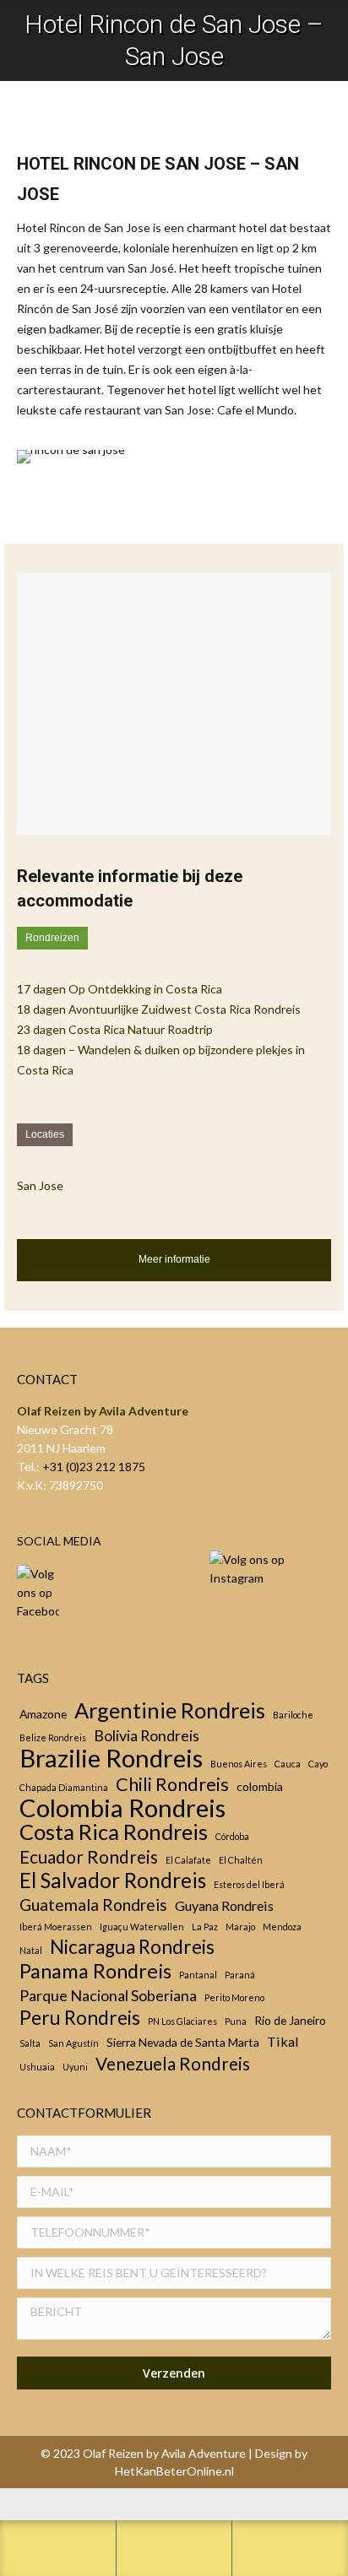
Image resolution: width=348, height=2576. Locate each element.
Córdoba (232, 1836)
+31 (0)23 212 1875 (94, 1467)
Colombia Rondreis (122, 1808)
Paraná (240, 1975)
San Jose (40, 1185)
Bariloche (293, 1715)
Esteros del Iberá (249, 1884)
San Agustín (73, 2043)
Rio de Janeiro (290, 2020)
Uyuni (75, 2067)
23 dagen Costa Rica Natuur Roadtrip (115, 1029)
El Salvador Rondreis (113, 1881)
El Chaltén (241, 1860)
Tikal (283, 2041)
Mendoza (282, 1927)
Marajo (240, 1927)
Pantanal (198, 1975)
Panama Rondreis (95, 1971)
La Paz (205, 1927)
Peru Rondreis (80, 2018)
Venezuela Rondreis (173, 2064)
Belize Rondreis (53, 1737)
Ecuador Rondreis (89, 1857)
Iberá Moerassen (56, 1927)
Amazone (43, 1714)
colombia (260, 1786)
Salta (30, 2043)
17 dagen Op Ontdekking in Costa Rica (120, 989)
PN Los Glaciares (182, 2021)
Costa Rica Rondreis (114, 1832)
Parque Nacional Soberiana (108, 1995)
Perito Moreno (234, 1997)
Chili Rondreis (172, 1784)
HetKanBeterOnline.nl (174, 2471)
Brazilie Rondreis (111, 1758)
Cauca (288, 1764)
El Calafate (188, 1860)
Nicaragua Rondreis (132, 1947)
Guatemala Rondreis (93, 1905)
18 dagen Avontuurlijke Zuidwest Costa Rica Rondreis (159, 1009)
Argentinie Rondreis (170, 1710)
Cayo (318, 1764)
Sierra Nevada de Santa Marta (183, 2042)
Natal (31, 1950)
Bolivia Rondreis (147, 1735)
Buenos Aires (239, 1764)
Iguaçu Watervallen (142, 1927)
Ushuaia (37, 2067)
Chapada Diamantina (64, 1787)
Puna (236, 2021)
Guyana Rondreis (224, 1905)
